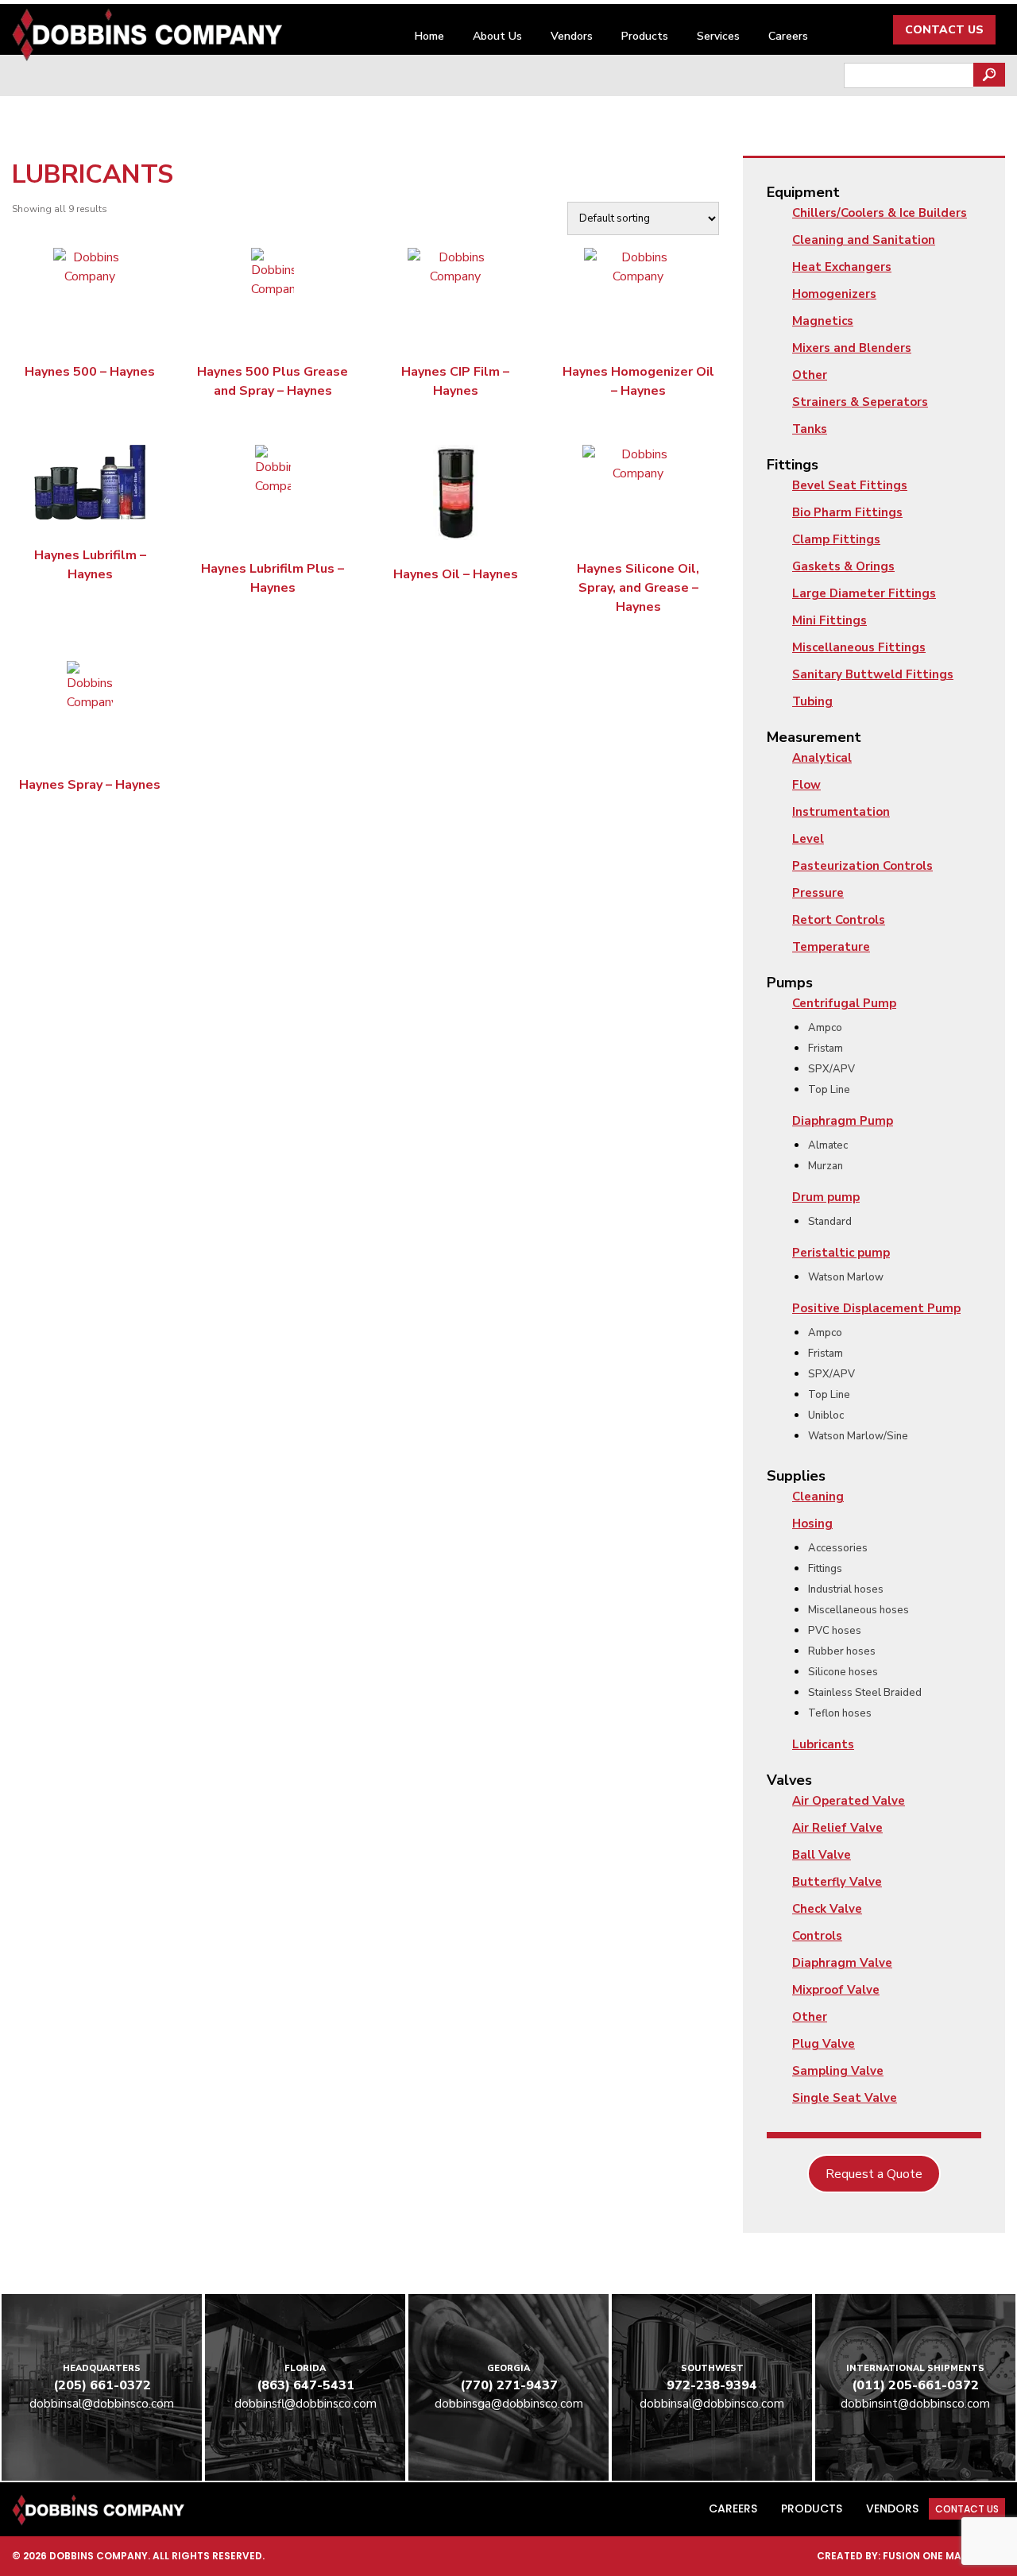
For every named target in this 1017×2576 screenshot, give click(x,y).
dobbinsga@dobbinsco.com (509, 2404)
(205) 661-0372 (102, 2385)
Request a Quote (874, 2174)
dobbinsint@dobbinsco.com (915, 2404)
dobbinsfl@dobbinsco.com (305, 2404)
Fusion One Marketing (944, 2556)
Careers (788, 36)
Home (429, 36)
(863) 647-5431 (305, 2385)
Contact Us (944, 30)
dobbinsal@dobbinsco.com (102, 2404)
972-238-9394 (712, 2385)
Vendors (572, 36)
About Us (497, 36)
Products (645, 36)
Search (989, 75)
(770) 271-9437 (509, 2385)
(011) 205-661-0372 (915, 2385)
